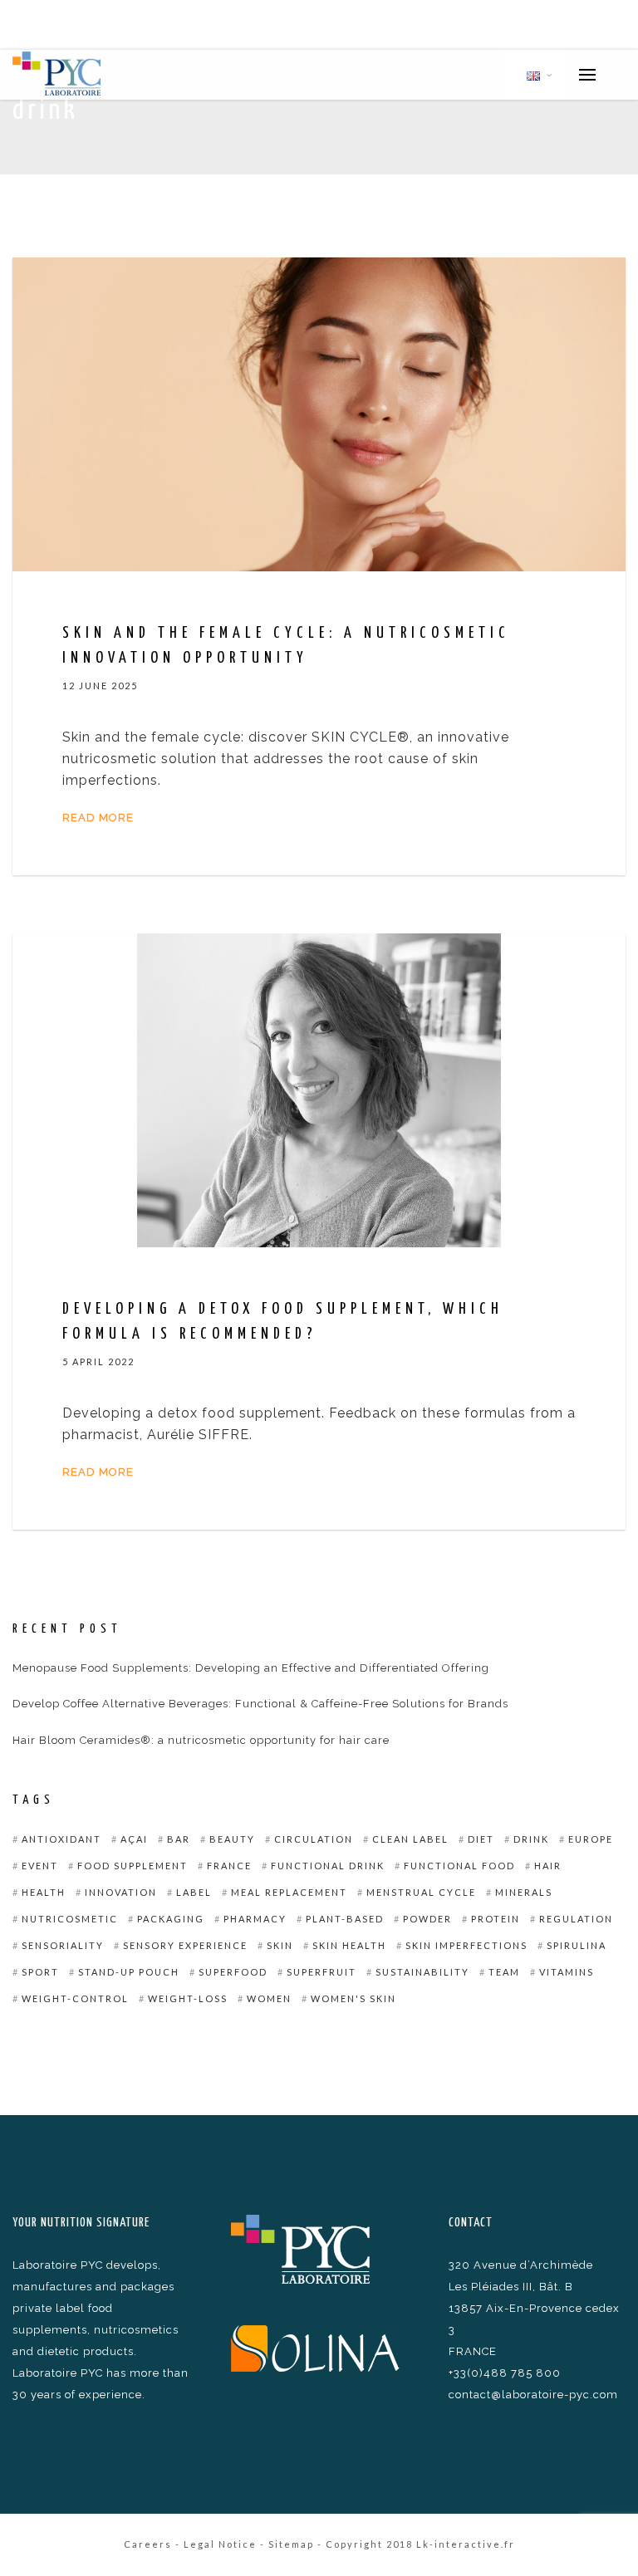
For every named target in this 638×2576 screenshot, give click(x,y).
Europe (591, 1839)
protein (496, 1919)
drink (531, 1839)
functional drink (328, 1866)
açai (134, 1839)
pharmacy (255, 1919)
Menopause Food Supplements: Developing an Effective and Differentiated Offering (251, 1668)
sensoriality (63, 1945)
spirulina (577, 1945)
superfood (233, 1972)
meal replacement (289, 1892)
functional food (459, 1866)
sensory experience (185, 1945)
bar (179, 1839)
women (269, 1998)
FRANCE (229, 1866)
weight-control (75, 1998)
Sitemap (291, 2544)
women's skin (353, 1998)
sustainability (422, 1972)
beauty (232, 1839)
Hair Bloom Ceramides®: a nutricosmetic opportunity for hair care (201, 1740)
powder (427, 1919)
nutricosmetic (70, 1919)
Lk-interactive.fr (466, 2544)
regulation (576, 1919)
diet (481, 1839)
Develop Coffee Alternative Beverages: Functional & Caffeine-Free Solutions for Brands (260, 1704)
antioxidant (61, 1839)
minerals (524, 1892)
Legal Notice (220, 2544)
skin (280, 1945)
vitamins (567, 1972)
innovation (121, 1892)
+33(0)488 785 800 (505, 2373)
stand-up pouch (129, 1972)
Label (194, 1892)
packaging (171, 1919)
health (44, 1892)
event (40, 1866)
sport (40, 1972)
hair (548, 1866)
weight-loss (188, 1998)
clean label (410, 1839)
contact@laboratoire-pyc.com (533, 2395)
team (504, 1972)
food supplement (133, 1866)
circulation (314, 1839)
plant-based (345, 1919)
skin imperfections (466, 1945)
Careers (148, 2544)
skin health (349, 1945)
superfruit (321, 1972)
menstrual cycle (421, 1892)
